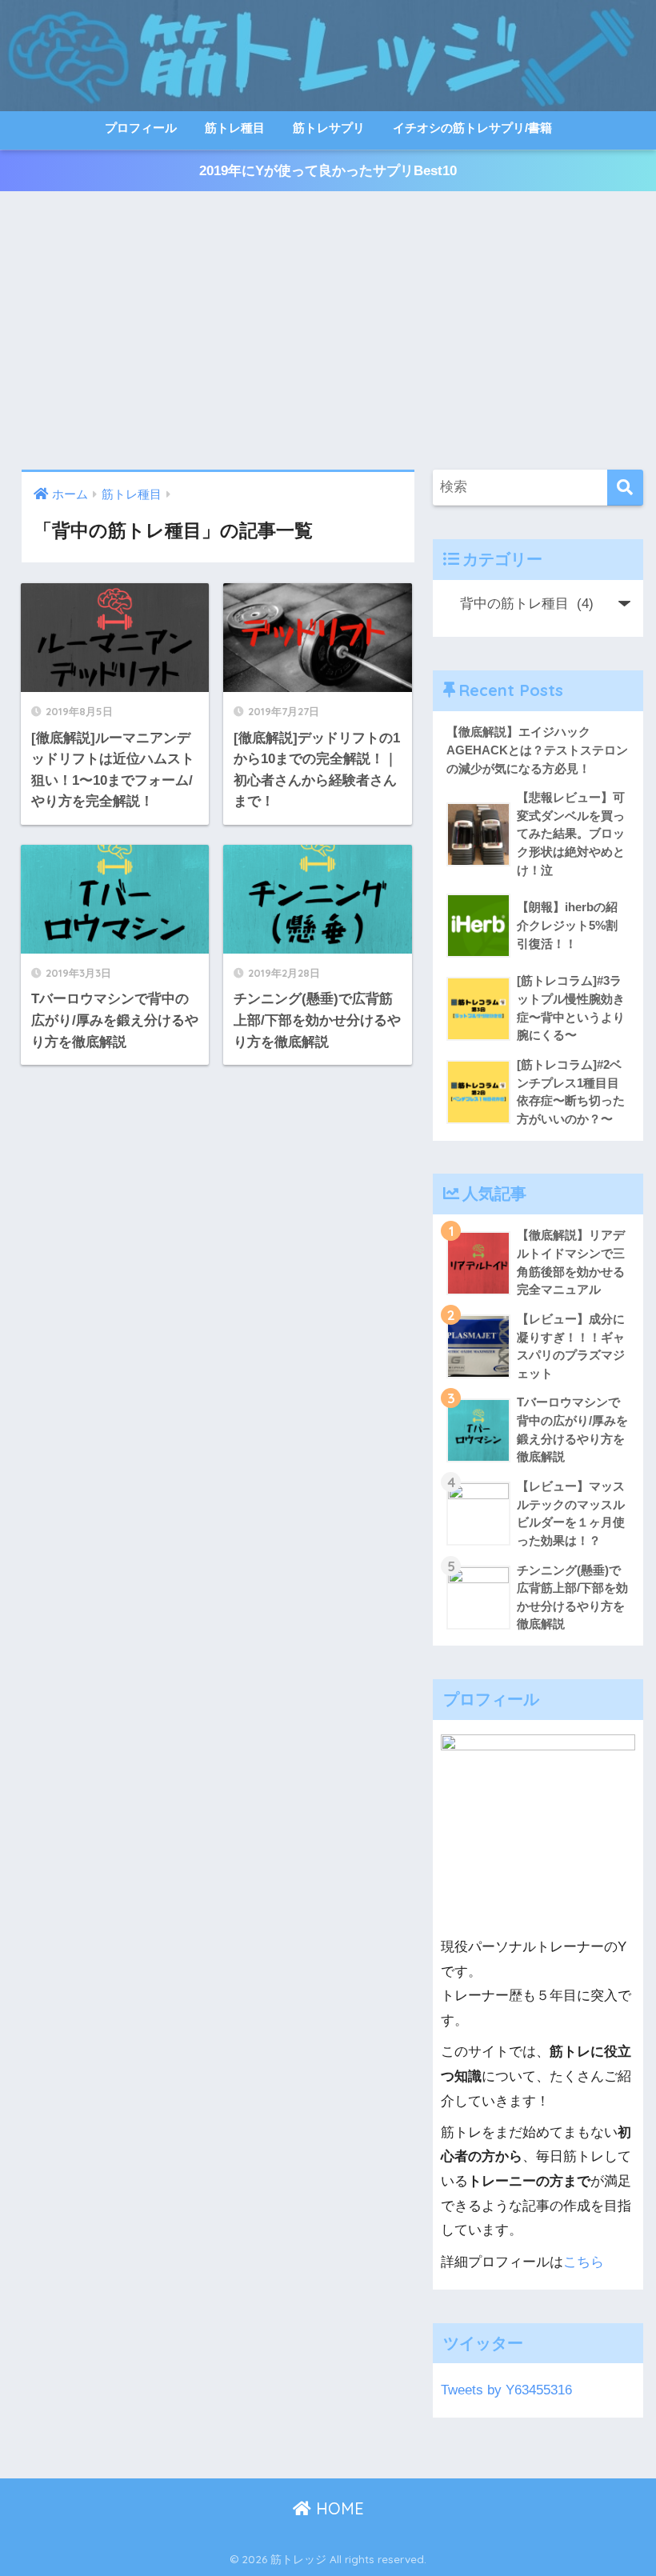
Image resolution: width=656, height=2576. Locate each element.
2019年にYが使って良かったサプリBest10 (328, 171)
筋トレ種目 (235, 128)
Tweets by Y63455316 (506, 2390)
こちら (584, 2262)
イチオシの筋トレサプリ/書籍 (472, 128)
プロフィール (141, 128)
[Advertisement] (328, 330)
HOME (338, 2508)
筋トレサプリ (329, 128)
